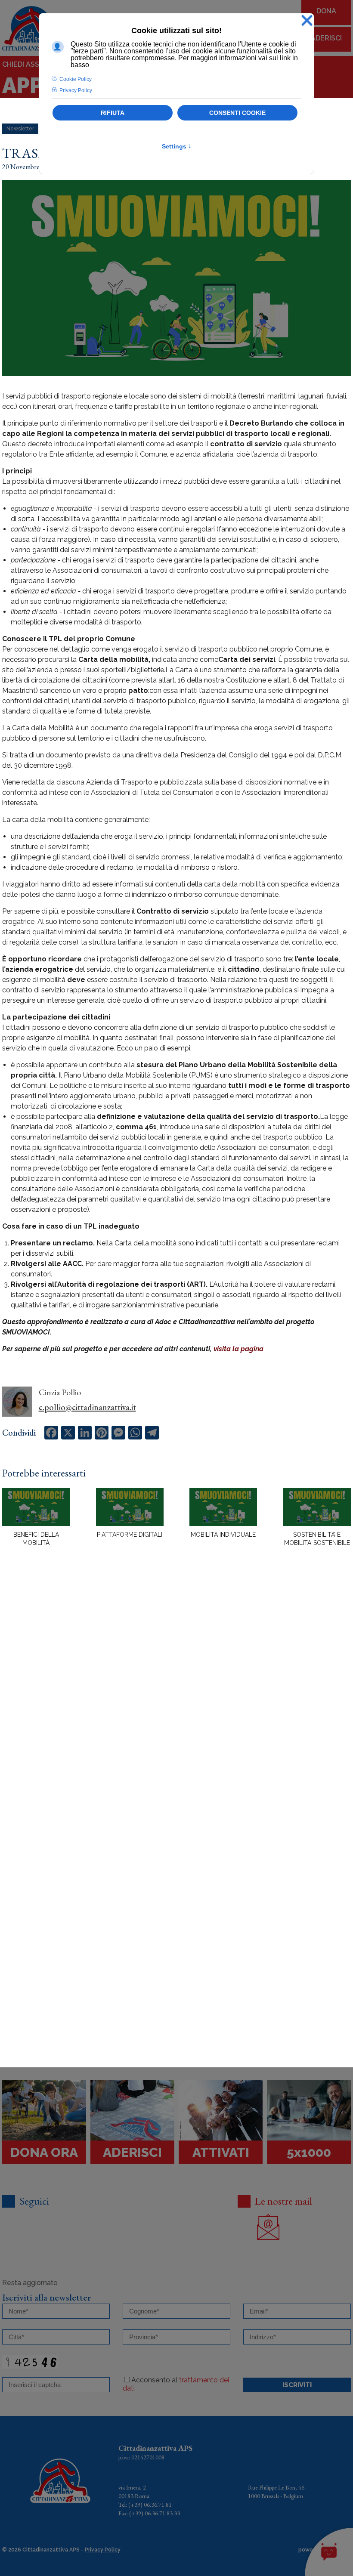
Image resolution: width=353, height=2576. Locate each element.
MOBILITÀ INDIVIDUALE (223, 1535)
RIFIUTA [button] (113, 113)
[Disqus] (176, 1704)
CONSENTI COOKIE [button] (237, 113)
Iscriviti (297, 2385)
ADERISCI (326, 38)
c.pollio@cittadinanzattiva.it (87, 1407)
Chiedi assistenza (36, 64)
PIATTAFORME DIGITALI (130, 1535)
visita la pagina (238, 1349)
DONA (326, 11)
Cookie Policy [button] (76, 79)
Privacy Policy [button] (76, 90)
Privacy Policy (103, 2550)
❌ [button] (307, 21)
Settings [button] (177, 146)
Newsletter (20, 129)
